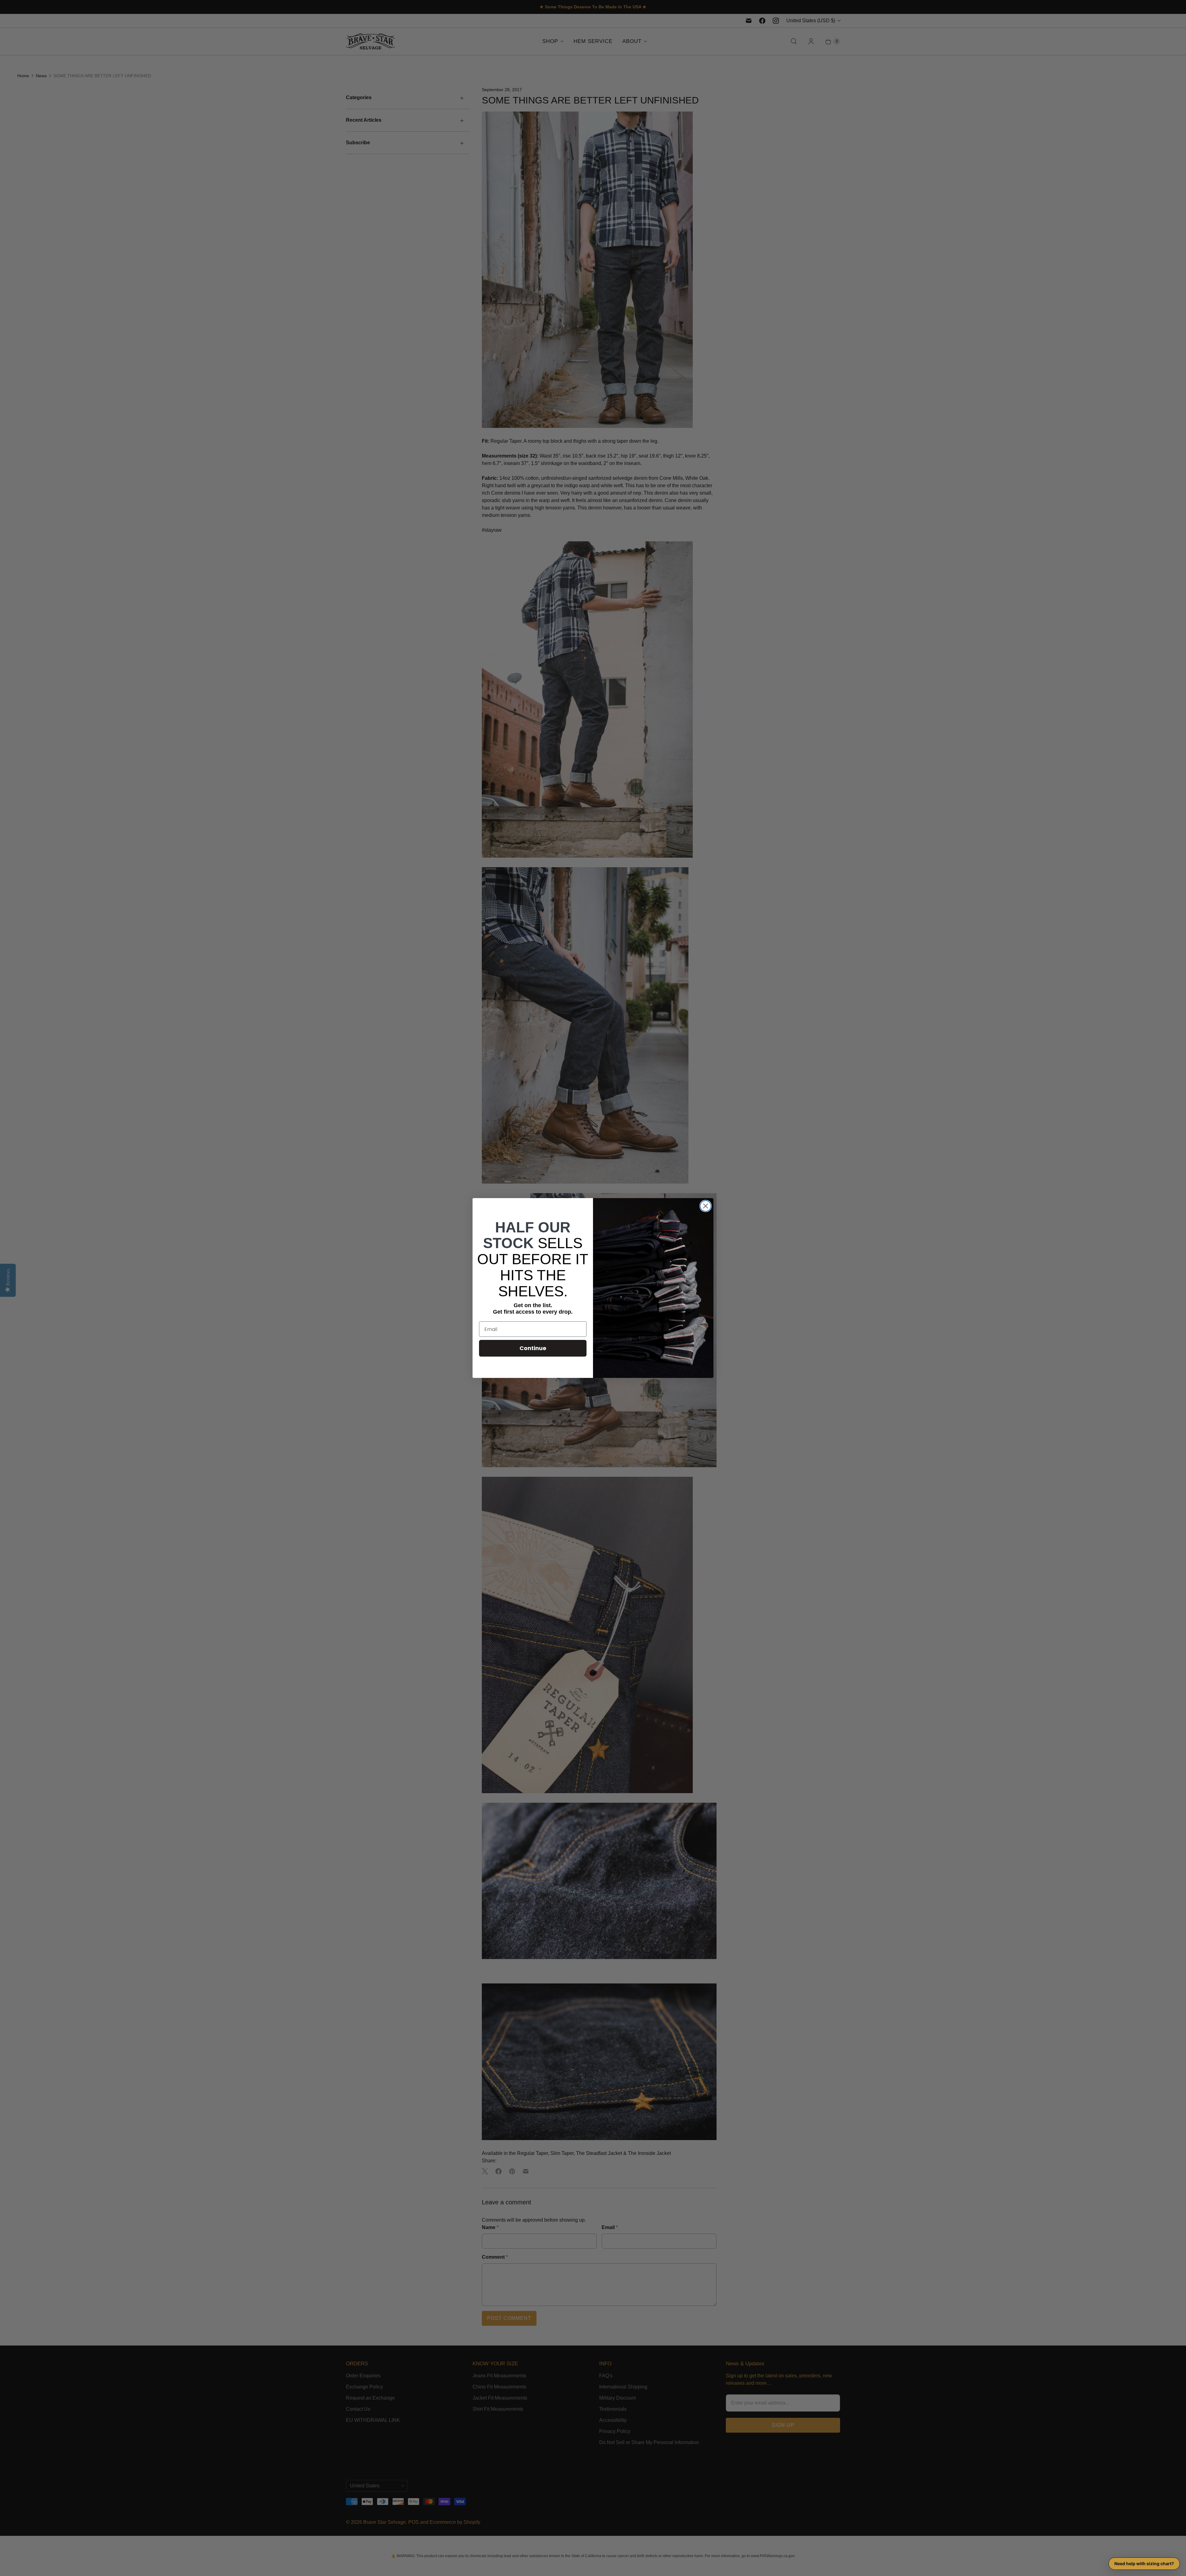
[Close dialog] (706, 1206)
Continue (533, 1348)
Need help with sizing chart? (1144, 2563)
